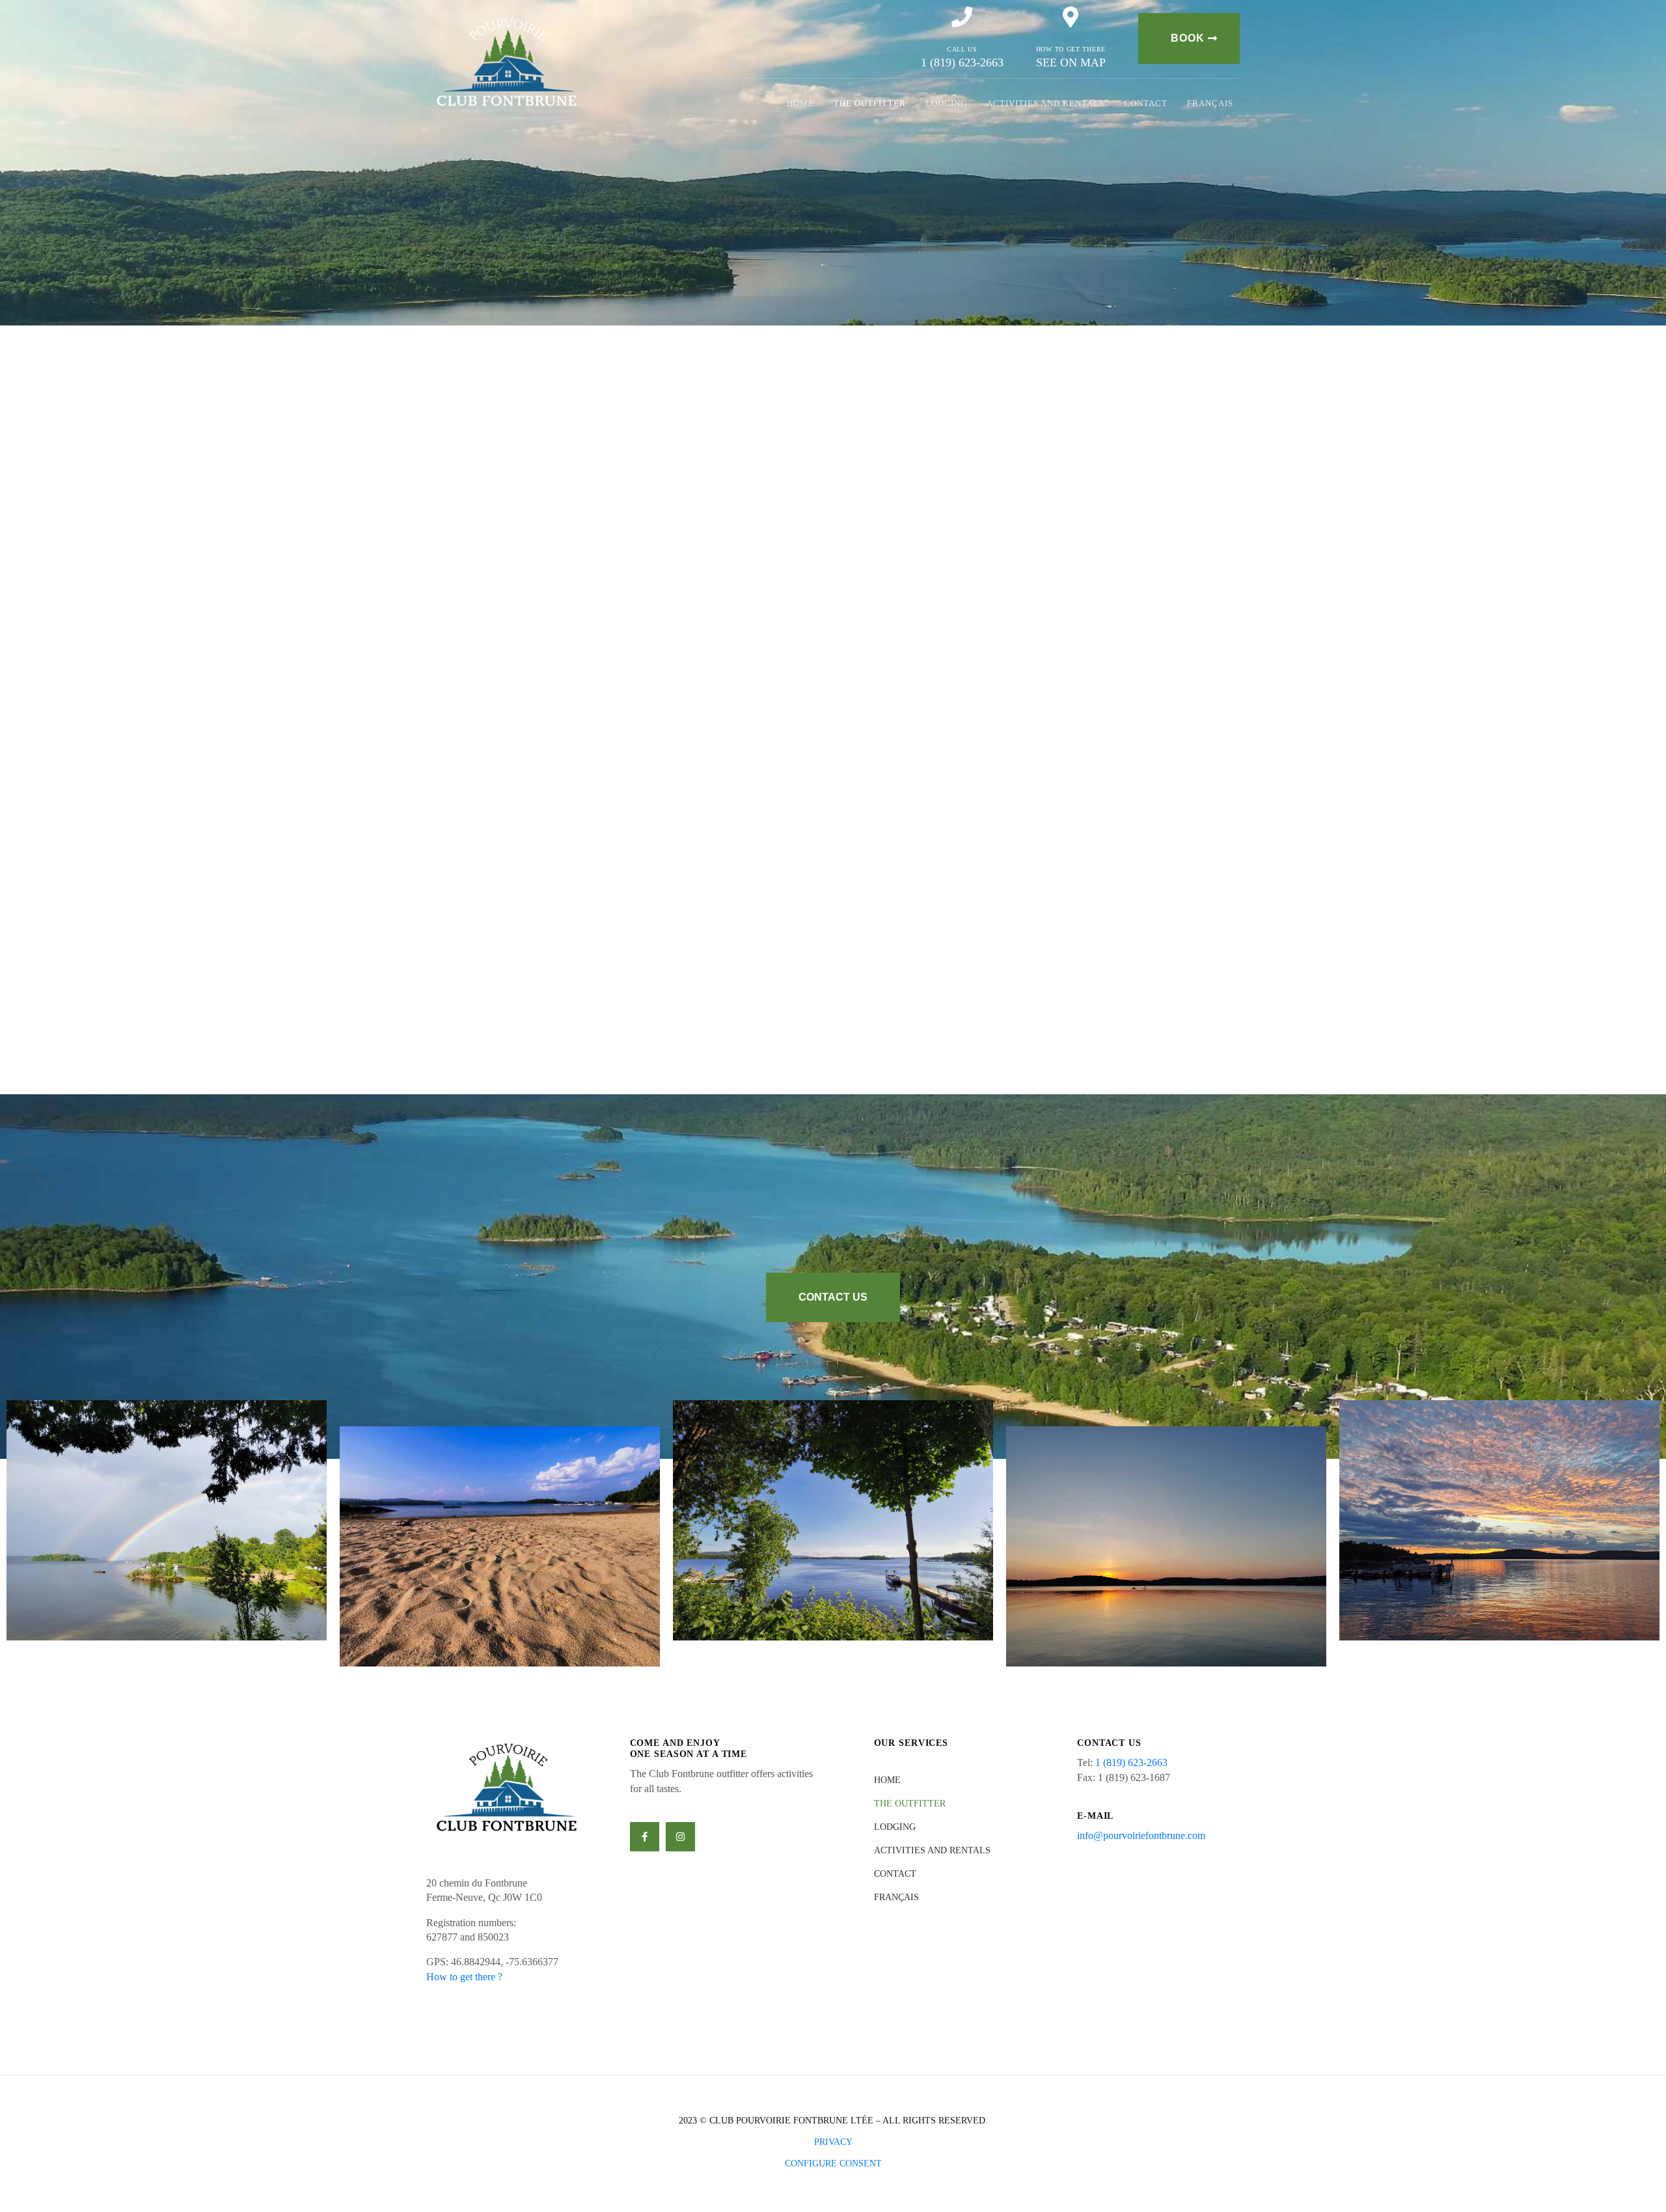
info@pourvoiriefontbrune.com (1141, 1835)
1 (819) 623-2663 (1131, 1763)
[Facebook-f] (645, 1837)
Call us (962, 49)
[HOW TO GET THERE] (1071, 17)
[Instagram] (680, 1837)
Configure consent (833, 2164)
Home (800, 103)
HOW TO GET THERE (1071, 49)
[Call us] (962, 17)
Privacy (833, 2142)
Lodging (946, 103)
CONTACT (1146, 103)
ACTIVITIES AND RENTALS (1045, 103)
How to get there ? (464, 1977)
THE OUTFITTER (870, 103)
